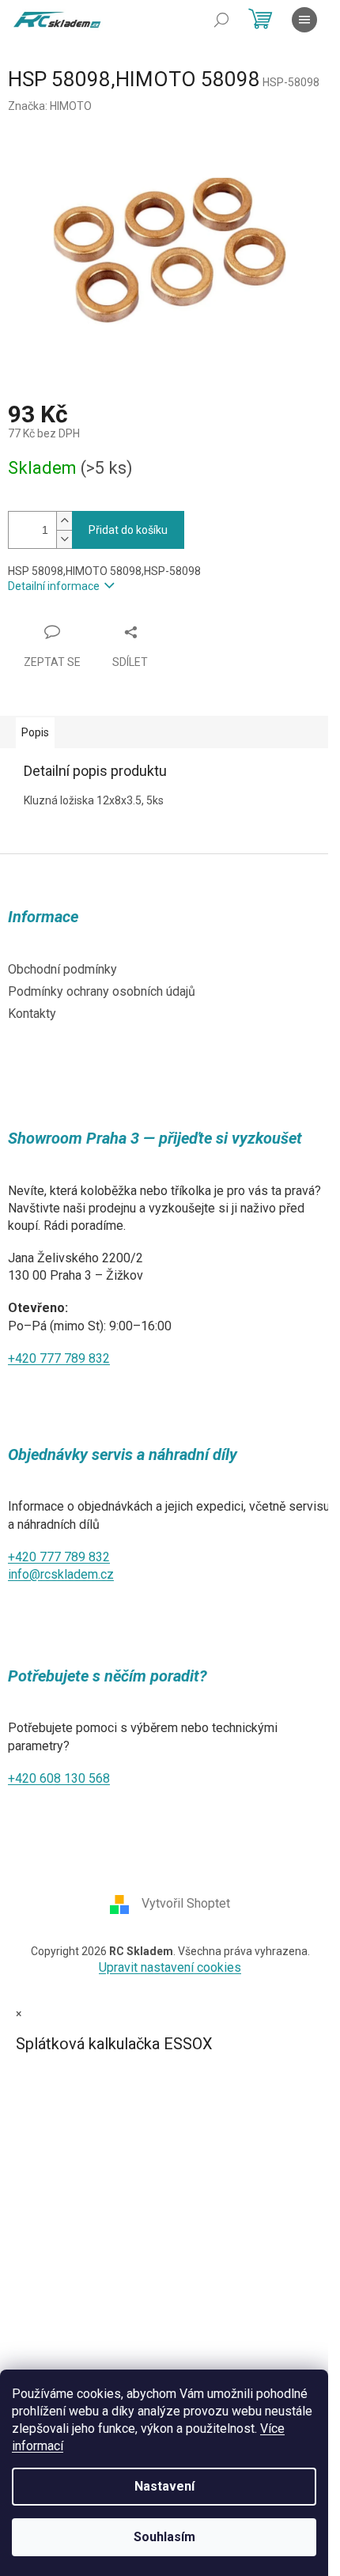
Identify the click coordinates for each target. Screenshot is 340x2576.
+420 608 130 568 (59, 1778)
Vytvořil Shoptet (186, 1903)
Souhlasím (164, 2537)
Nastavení (164, 2486)
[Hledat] (221, 20)
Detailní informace (54, 586)
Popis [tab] (35, 732)
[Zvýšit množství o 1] (64, 521)
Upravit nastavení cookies (170, 1967)
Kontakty (32, 1014)
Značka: (50, 106)
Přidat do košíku (128, 530)
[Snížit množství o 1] (64, 539)
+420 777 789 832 (59, 1358)
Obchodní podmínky (62, 969)
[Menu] (304, 20)
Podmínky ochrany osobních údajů (102, 991)
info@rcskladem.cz (61, 1574)
